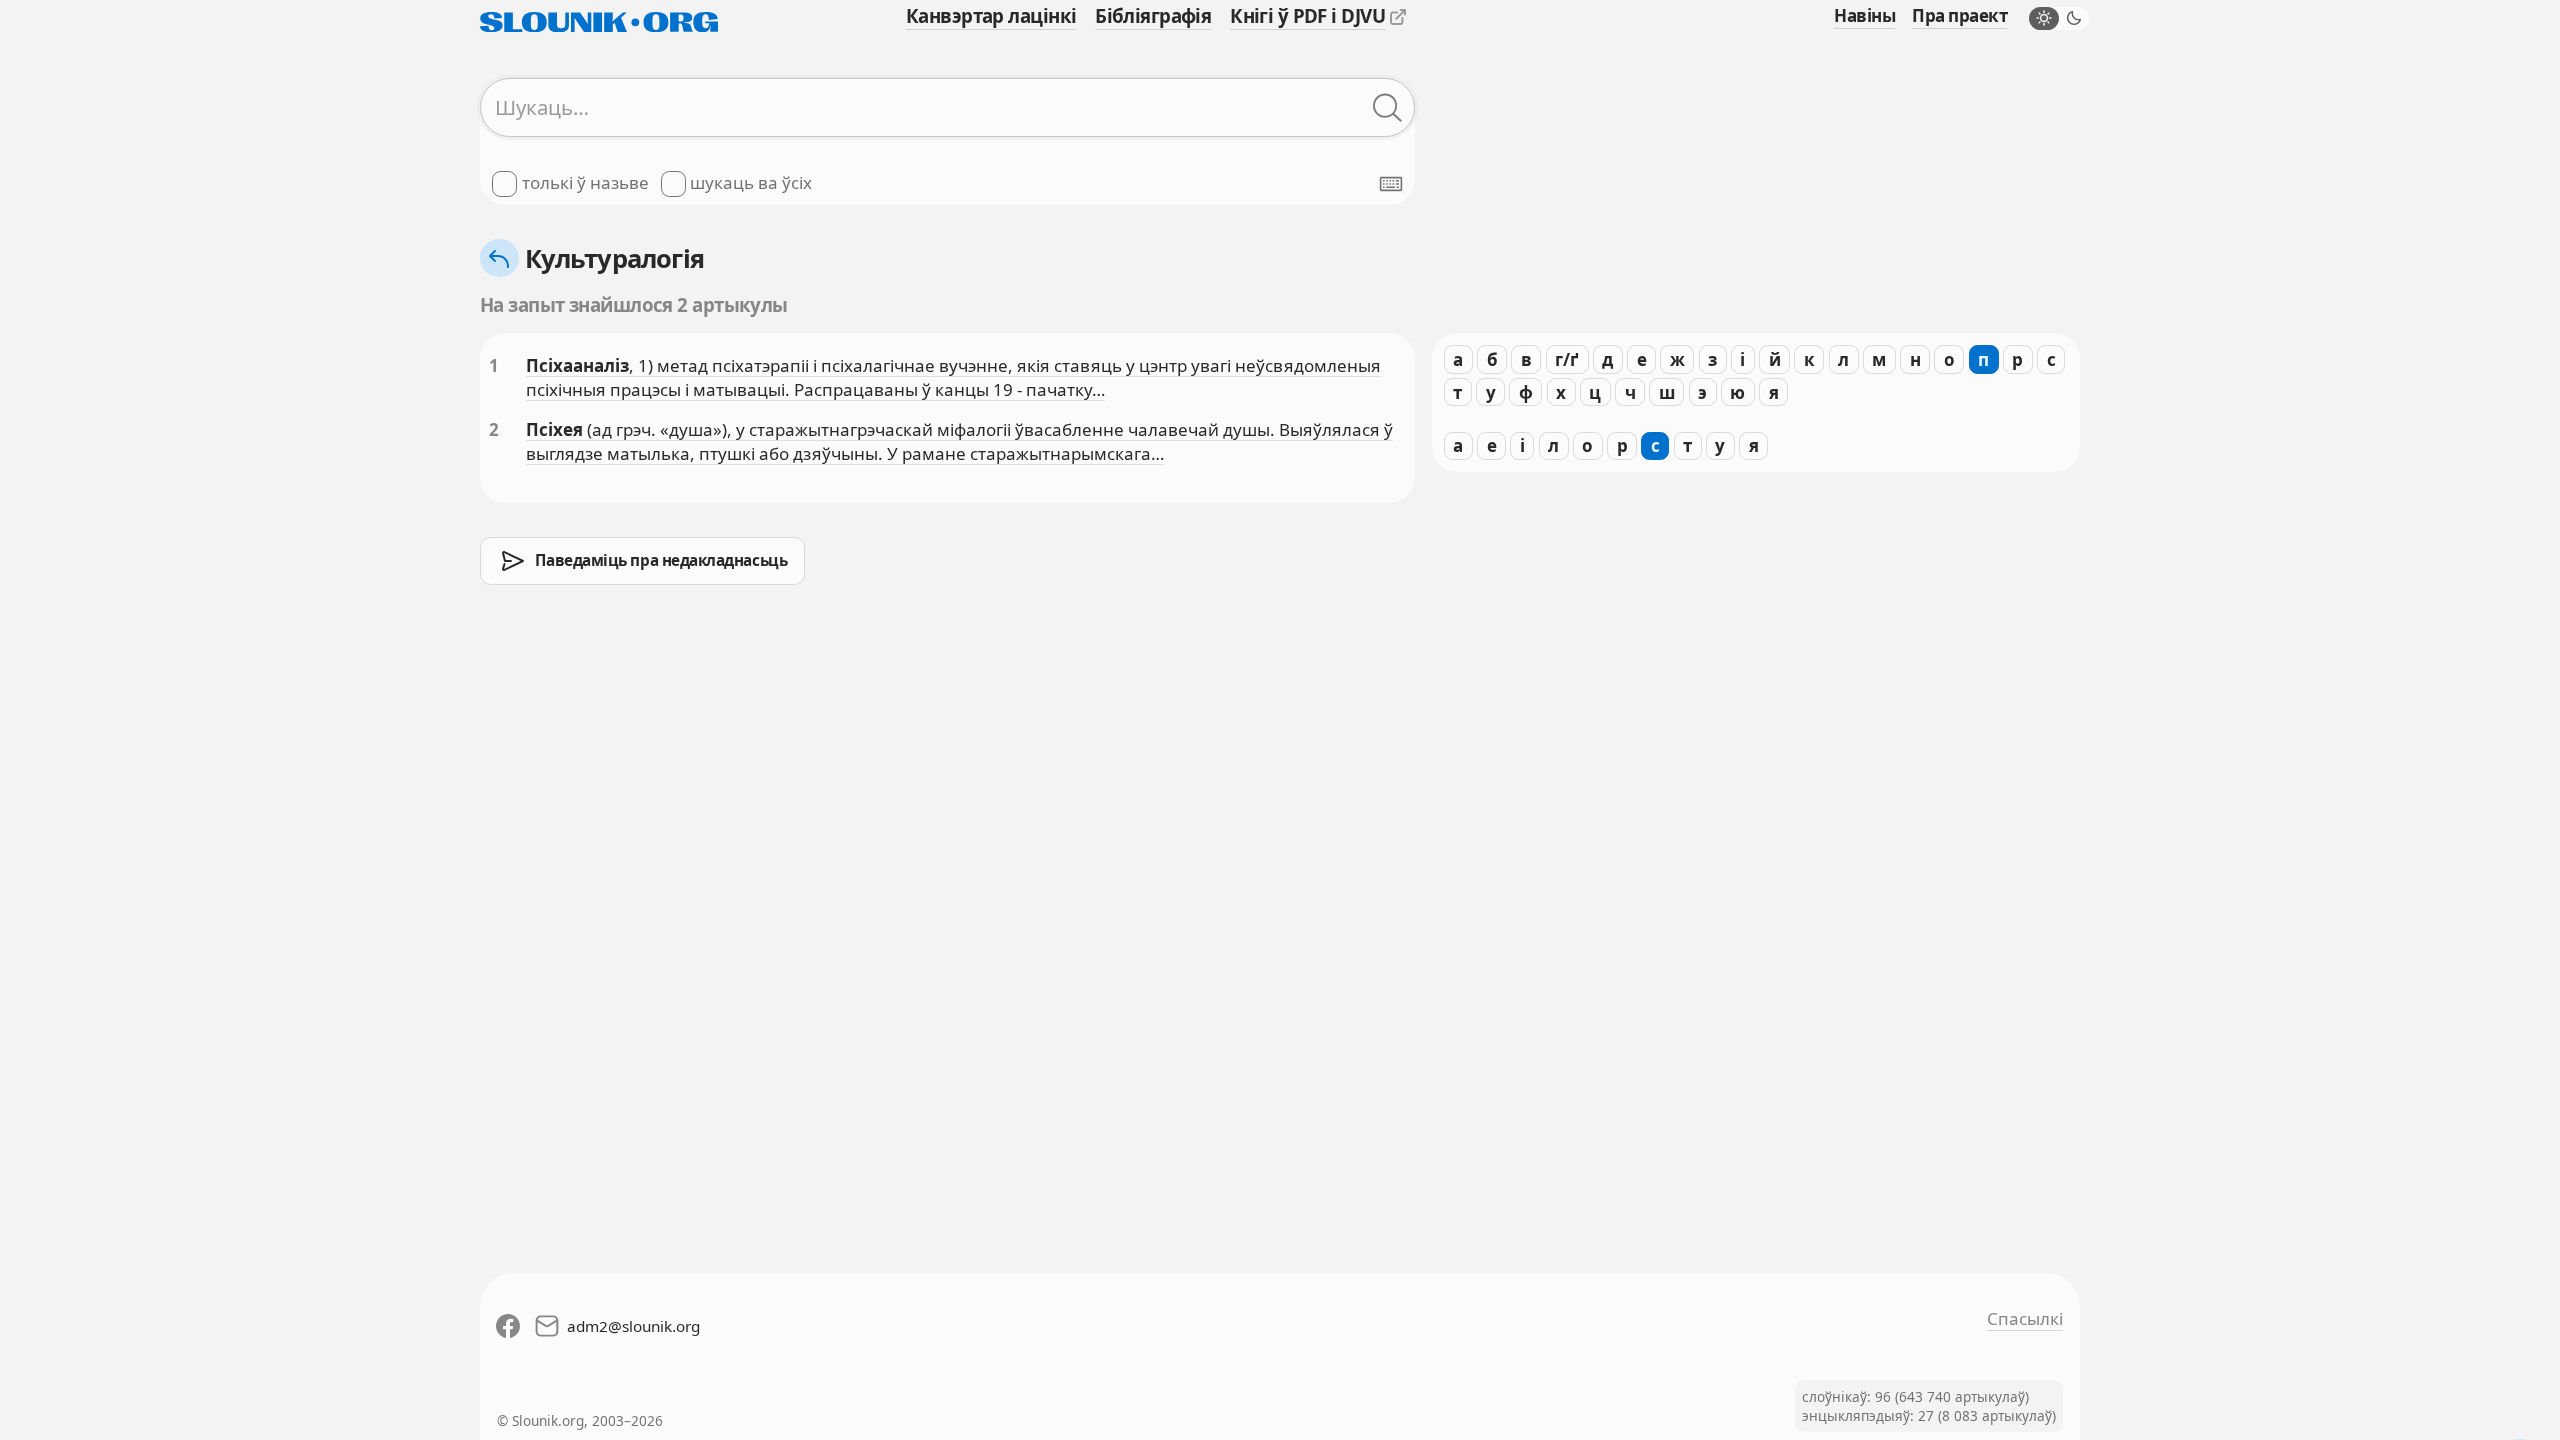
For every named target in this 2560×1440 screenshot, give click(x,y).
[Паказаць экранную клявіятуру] (1391, 184)
